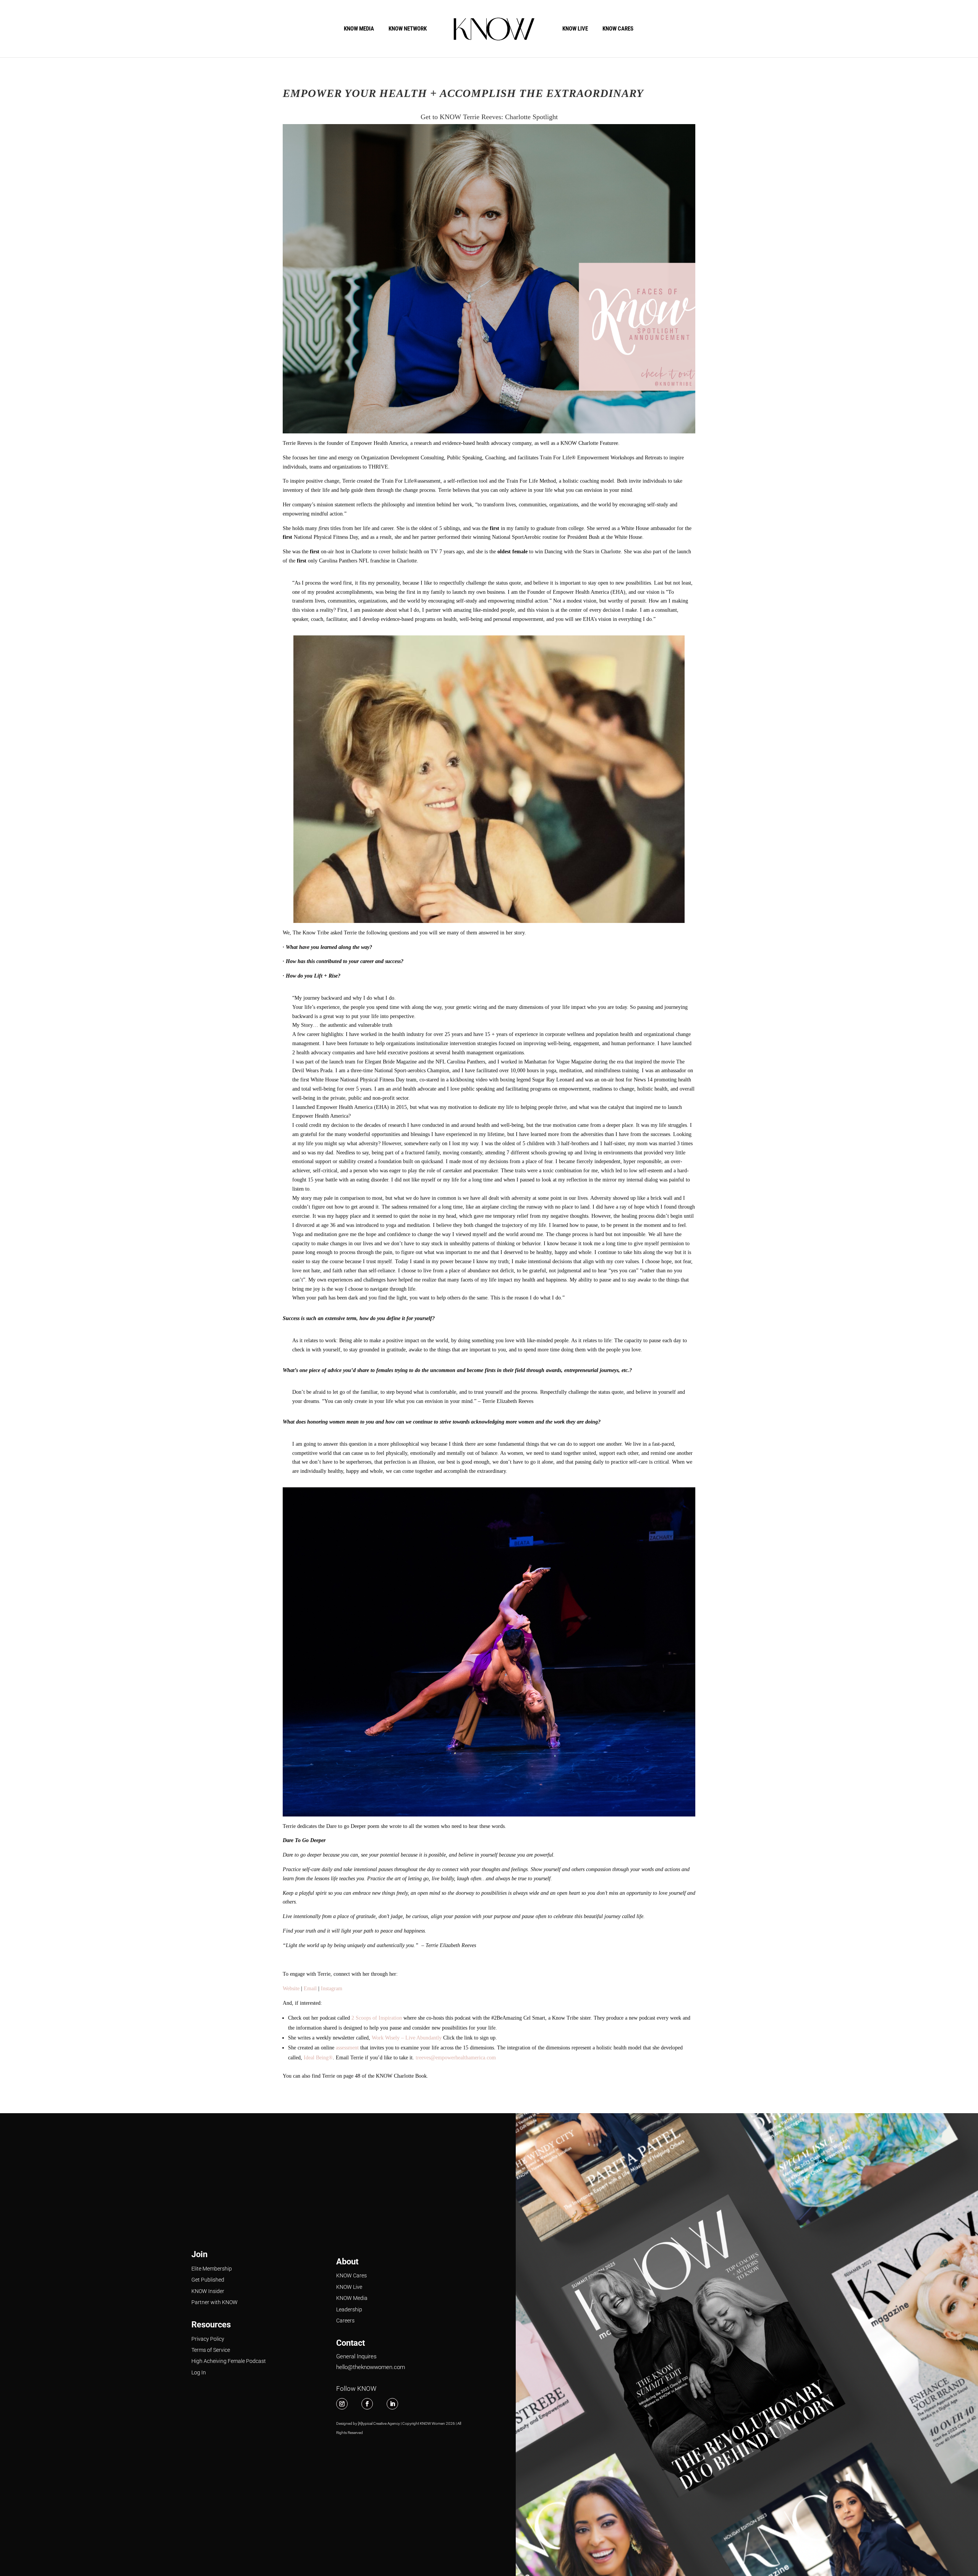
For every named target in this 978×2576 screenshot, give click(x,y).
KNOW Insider (208, 2291)
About (347, 2262)
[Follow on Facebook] (367, 2404)
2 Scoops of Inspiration (377, 2018)
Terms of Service (211, 2350)
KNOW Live (349, 2287)
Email (310, 1989)
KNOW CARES (618, 29)
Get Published (208, 2280)
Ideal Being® (318, 2058)
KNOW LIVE (575, 29)
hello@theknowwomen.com (371, 2367)
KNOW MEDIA (359, 29)
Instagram (332, 1989)
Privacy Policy (208, 2339)
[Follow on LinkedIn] (392, 2404)
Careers (345, 2321)
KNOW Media (352, 2298)
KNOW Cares (351, 2275)
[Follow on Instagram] (342, 2404)
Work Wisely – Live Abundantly (407, 2038)
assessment (347, 2048)
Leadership (349, 2309)
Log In (199, 2372)
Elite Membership (212, 2269)
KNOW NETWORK (408, 29)
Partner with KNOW (215, 2302)
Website (291, 1989)
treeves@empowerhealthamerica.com (456, 2058)
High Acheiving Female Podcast (229, 2361)
